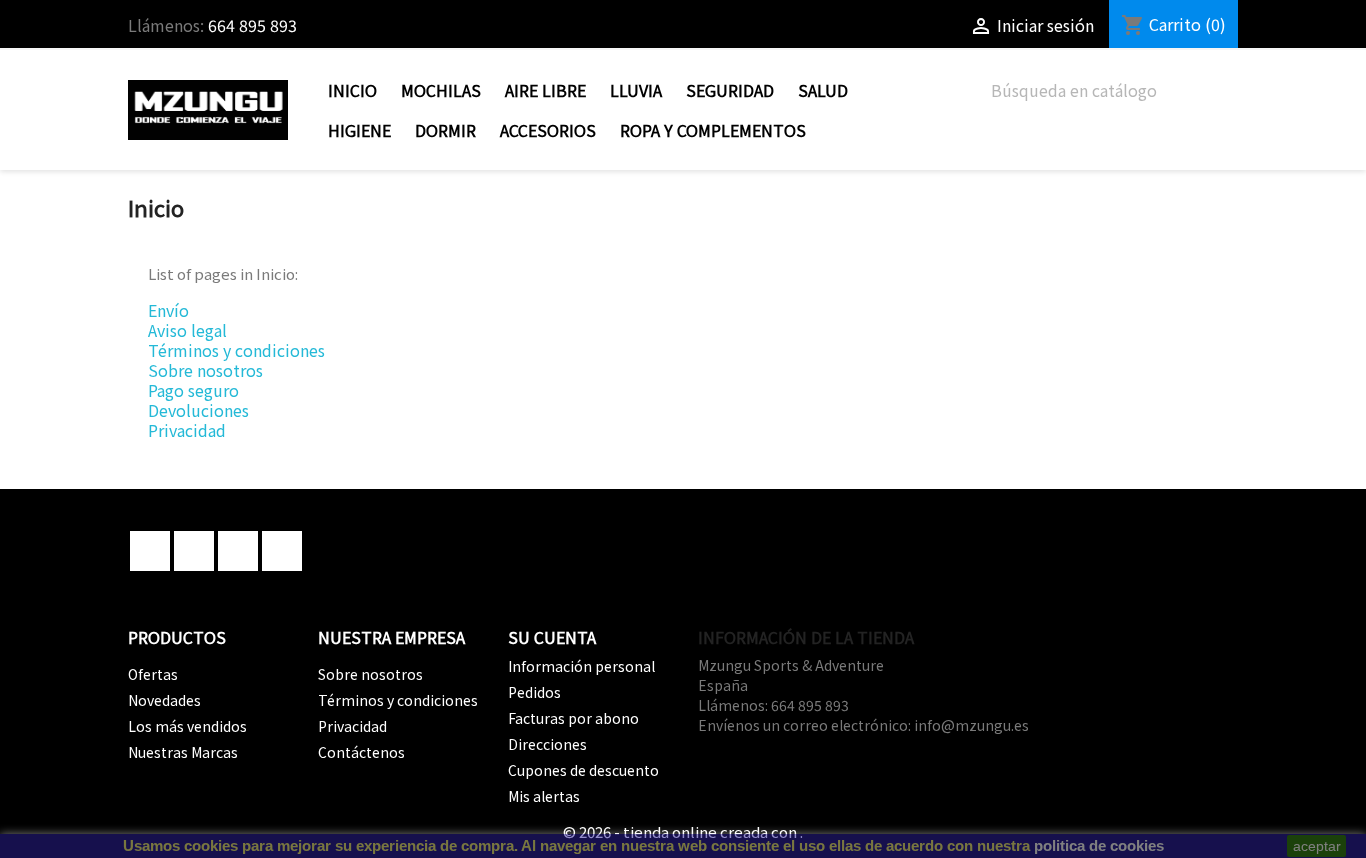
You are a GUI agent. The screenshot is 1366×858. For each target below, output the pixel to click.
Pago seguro (193, 390)
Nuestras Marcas (183, 752)
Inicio (352, 90)
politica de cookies (1099, 845)
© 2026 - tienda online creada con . (683, 831)
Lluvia (636, 90)
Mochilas (441, 90)
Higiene (359, 130)
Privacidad (187, 430)
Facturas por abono (573, 718)
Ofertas (153, 674)
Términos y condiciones (236, 350)
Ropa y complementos (713, 130)
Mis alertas (544, 796)
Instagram (282, 551)
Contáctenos (361, 752)
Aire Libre (545, 90)
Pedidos (534, 692)
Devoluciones (198, 410)
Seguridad (730, 90)
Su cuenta (552, 637)
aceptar (1317, 846)
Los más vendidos (187, 726)
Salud (823, 90)
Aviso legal (187, 330)
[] (1230, 104)
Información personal (581, 666)
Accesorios (548, 130)
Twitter (194, 551)
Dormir (445, 130)
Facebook (150, 551)
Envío (168, 310)
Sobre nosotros (205, 370)
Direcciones (547, 744)
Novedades (164, 700)
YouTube (238, 551)
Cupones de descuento (583, 770)
